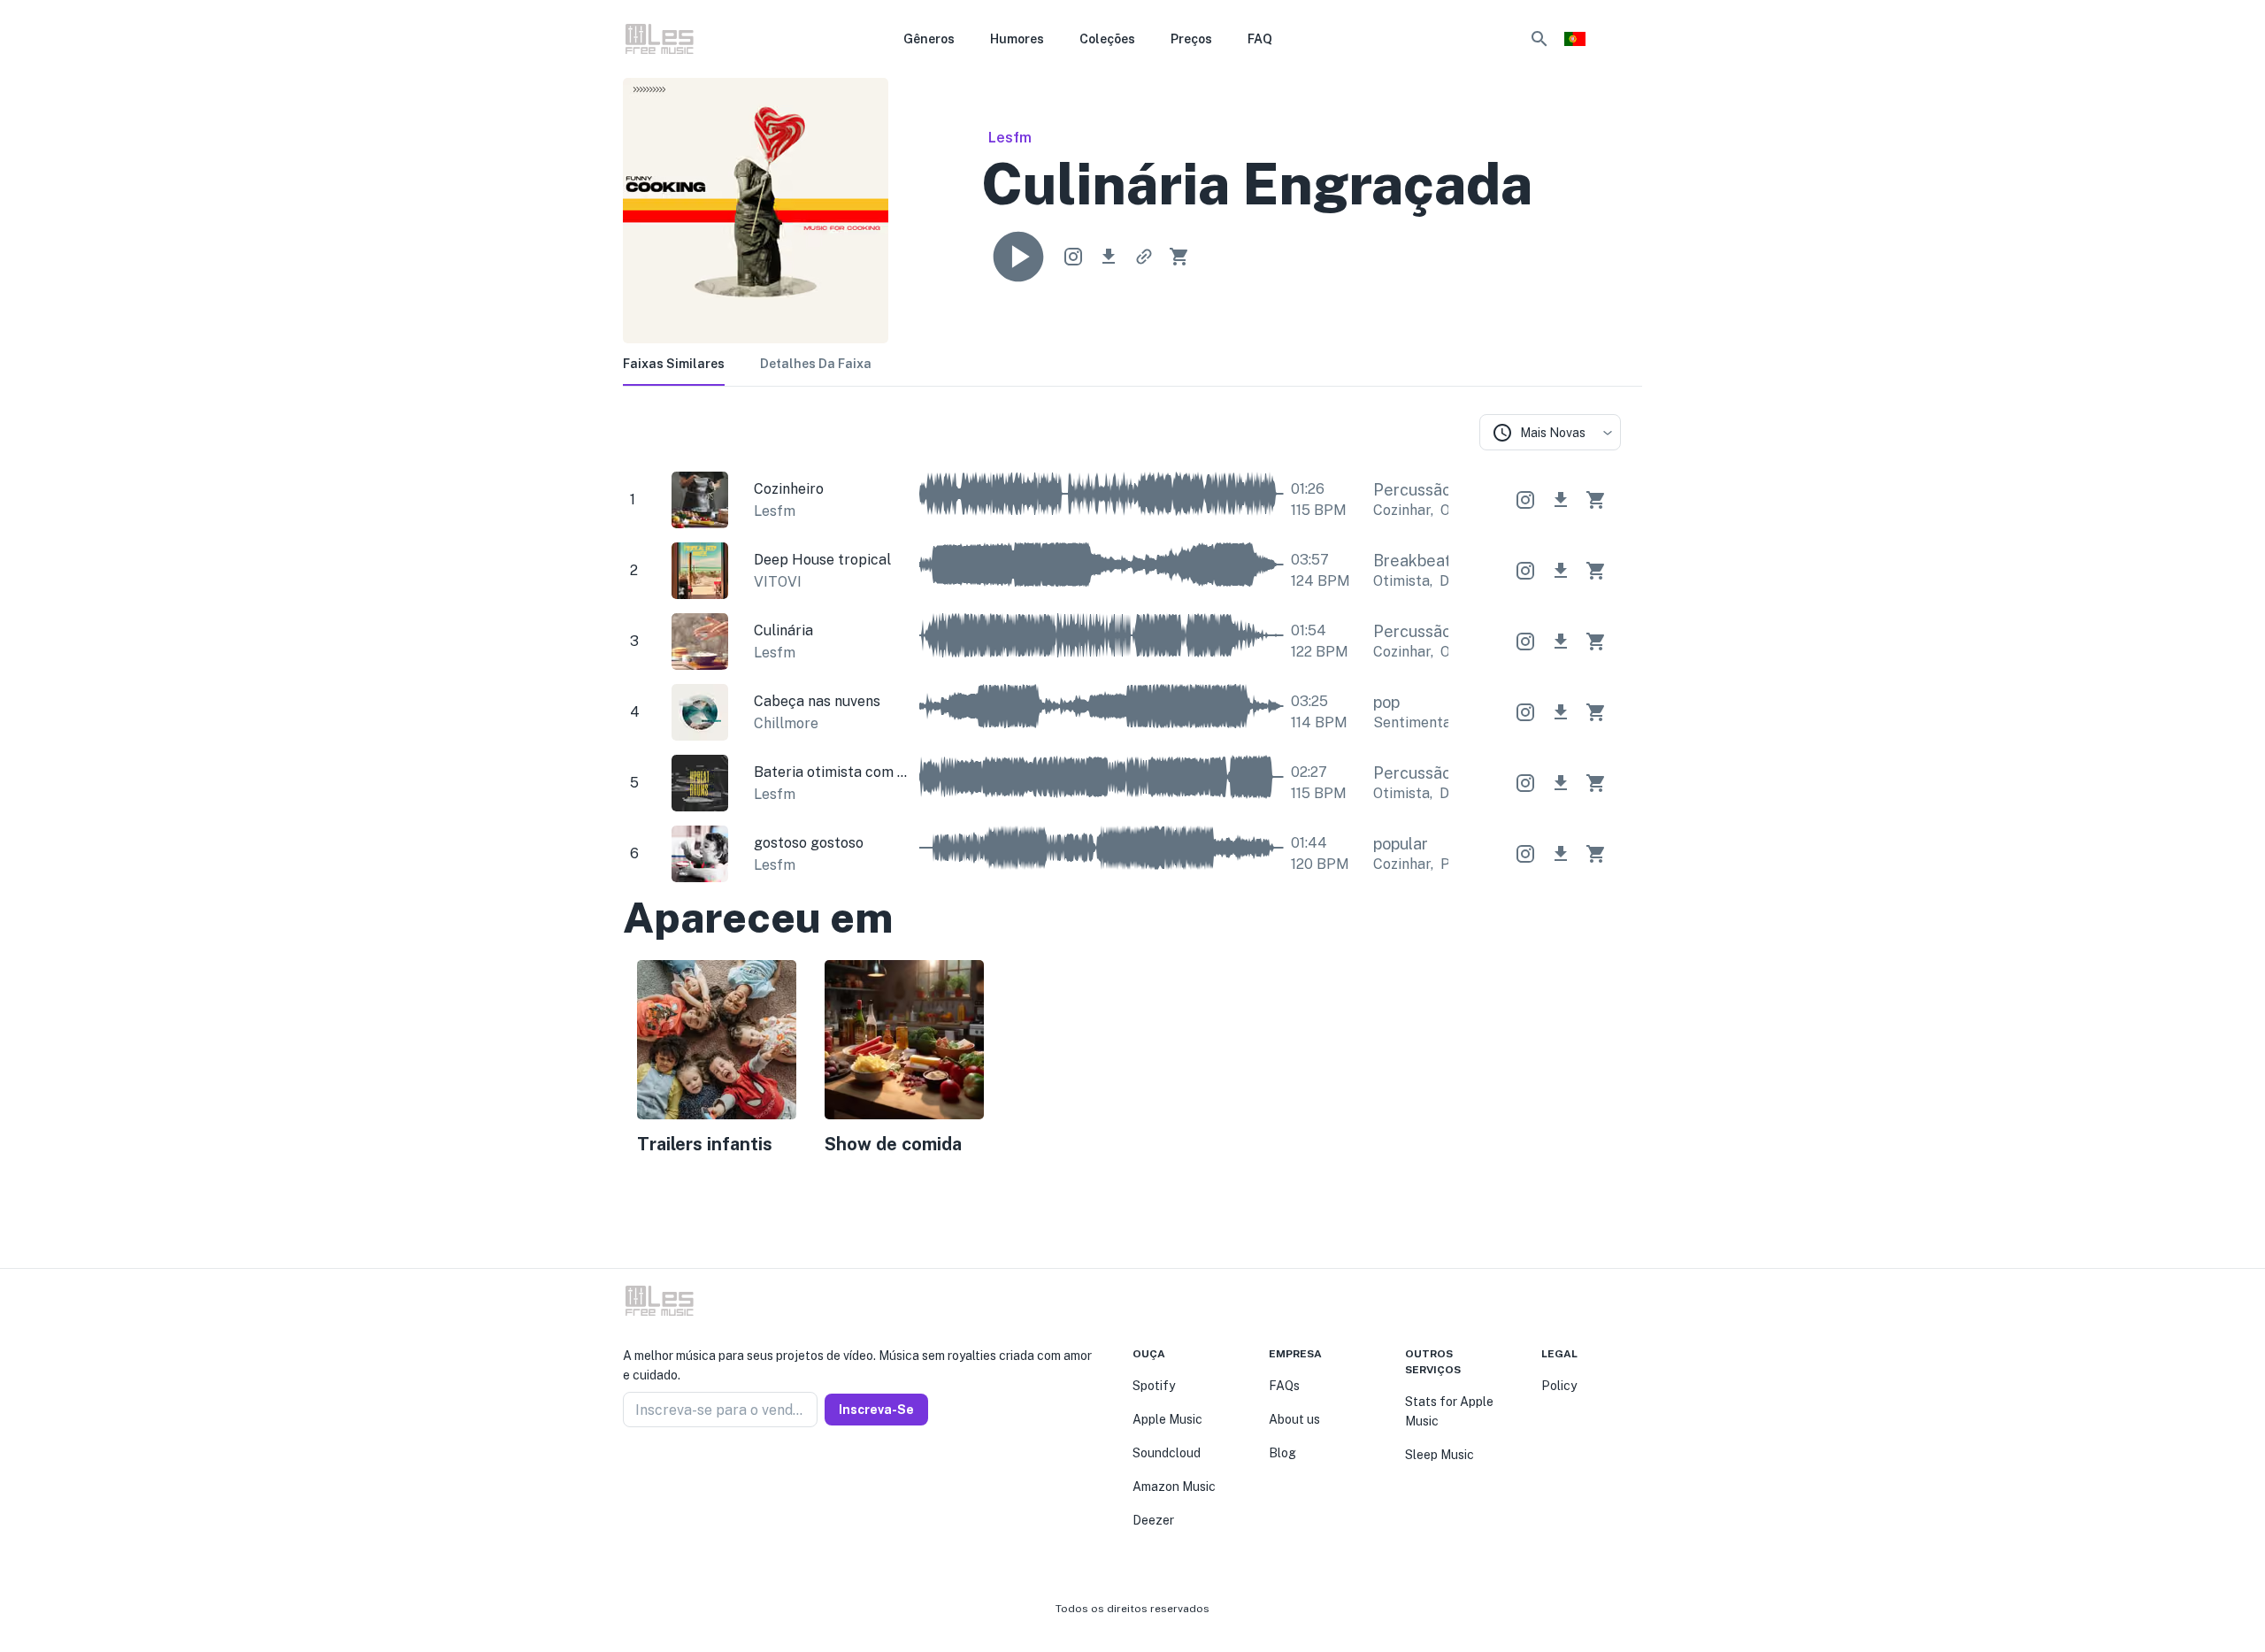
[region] (1122, 1061)
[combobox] (1550, 432)
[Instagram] (651, 1470)
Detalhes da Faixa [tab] (816, 364)
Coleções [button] (1107, 39)
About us (1294, 1419)
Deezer (1153, 1520)
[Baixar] (1109, 257)
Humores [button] (1017, 39)
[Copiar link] (1144, 257)
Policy (1559, 1386)
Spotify (1154, 1386)
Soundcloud (1167, 1453)
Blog (1282, 1453)
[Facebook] (630, 1470)
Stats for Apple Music (1449, 1411)
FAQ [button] (1260, 39)
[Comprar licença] (1179, 257)
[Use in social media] (1073, 257)
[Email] (694, 1470)
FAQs (1284, 1386)
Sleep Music (1440, 1455)
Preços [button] (1191, 39)
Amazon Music (1174, 1487)
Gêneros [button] (929, 39)
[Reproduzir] (1018, 257)
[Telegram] (672, 1470)
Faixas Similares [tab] (674, 364)
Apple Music (1167, 1419)
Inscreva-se (876, 1410)
